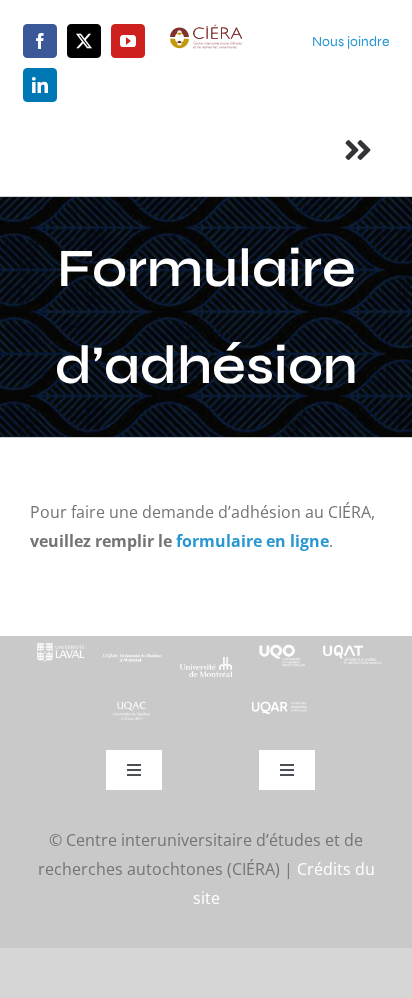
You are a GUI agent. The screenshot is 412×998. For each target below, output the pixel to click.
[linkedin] (40, 85)
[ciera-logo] (205, 32)
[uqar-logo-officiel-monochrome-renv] (279, 708)
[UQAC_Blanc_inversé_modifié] (132, 707)
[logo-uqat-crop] (352, 644)
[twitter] (84, 41)
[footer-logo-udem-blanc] (205, 664)
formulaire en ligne (252, 541)
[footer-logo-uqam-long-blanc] (132, 654)
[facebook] (40, 41)
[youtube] (128, 41)
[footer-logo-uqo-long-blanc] (279, 644)
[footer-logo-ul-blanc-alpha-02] (59, 644)
